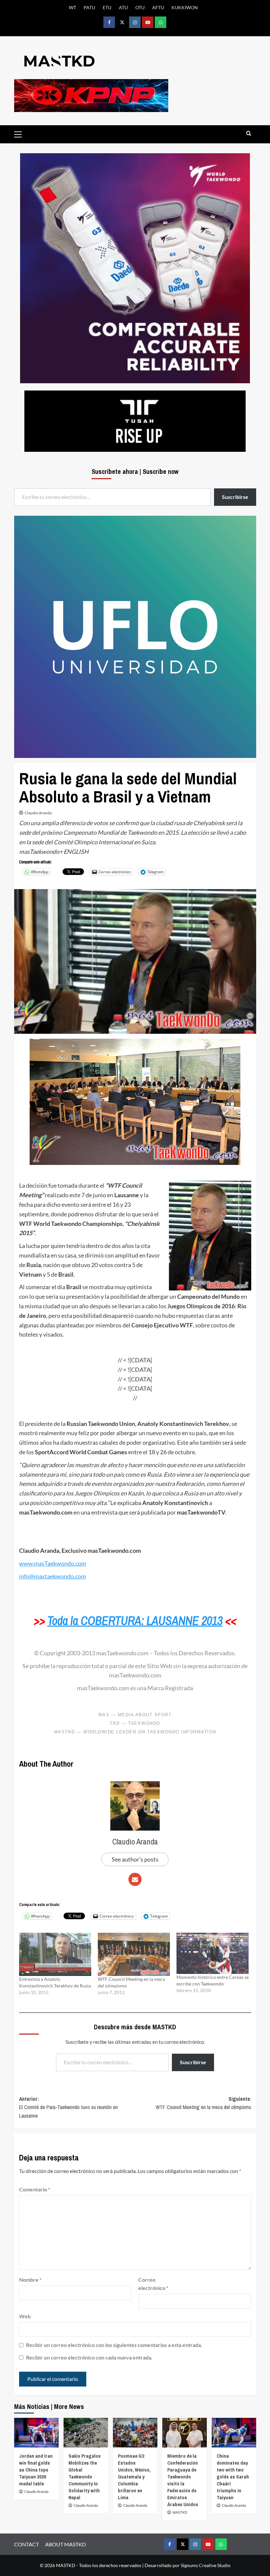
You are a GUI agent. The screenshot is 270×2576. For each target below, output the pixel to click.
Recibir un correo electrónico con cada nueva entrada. (89, 2357)
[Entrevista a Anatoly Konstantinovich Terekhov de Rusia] (55, 1954)
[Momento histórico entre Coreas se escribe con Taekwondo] (213, 1953)
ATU (123, 7)
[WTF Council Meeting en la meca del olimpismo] (134, 1954)
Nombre (30, 2280)
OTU (140, 7)
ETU (107, 7)
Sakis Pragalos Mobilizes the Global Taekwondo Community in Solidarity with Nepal (85, 2477)
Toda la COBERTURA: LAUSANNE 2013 (135, 1621)
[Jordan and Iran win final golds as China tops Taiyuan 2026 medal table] (36, 2433)
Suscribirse (193, 2062)
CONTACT (27, 2544)
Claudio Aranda (38, 813)
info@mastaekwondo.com (53, 1576)
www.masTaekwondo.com (53, 1563)
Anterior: (68, 2107)
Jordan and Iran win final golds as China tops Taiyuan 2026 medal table (36, 2470)
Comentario (35, 2189)
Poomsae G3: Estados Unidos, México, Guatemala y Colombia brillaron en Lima (134, 2477)
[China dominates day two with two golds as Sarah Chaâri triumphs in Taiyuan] (234, 2433)
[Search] (249, 134)
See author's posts (135, 1859)
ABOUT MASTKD (66, 2544)
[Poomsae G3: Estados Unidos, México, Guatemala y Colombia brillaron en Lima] (135, 2433)
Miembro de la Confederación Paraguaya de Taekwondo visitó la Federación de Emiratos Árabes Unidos (183, 2480)
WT (72, 7)
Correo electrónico (153, 2284)
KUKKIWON (185, 7)
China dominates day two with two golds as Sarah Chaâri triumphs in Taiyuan (233, 2477)
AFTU (158, 7)
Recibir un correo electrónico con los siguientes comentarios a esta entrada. (114, 2345)
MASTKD (180, 2512)
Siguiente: (203, 2103)
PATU (89, 7)
